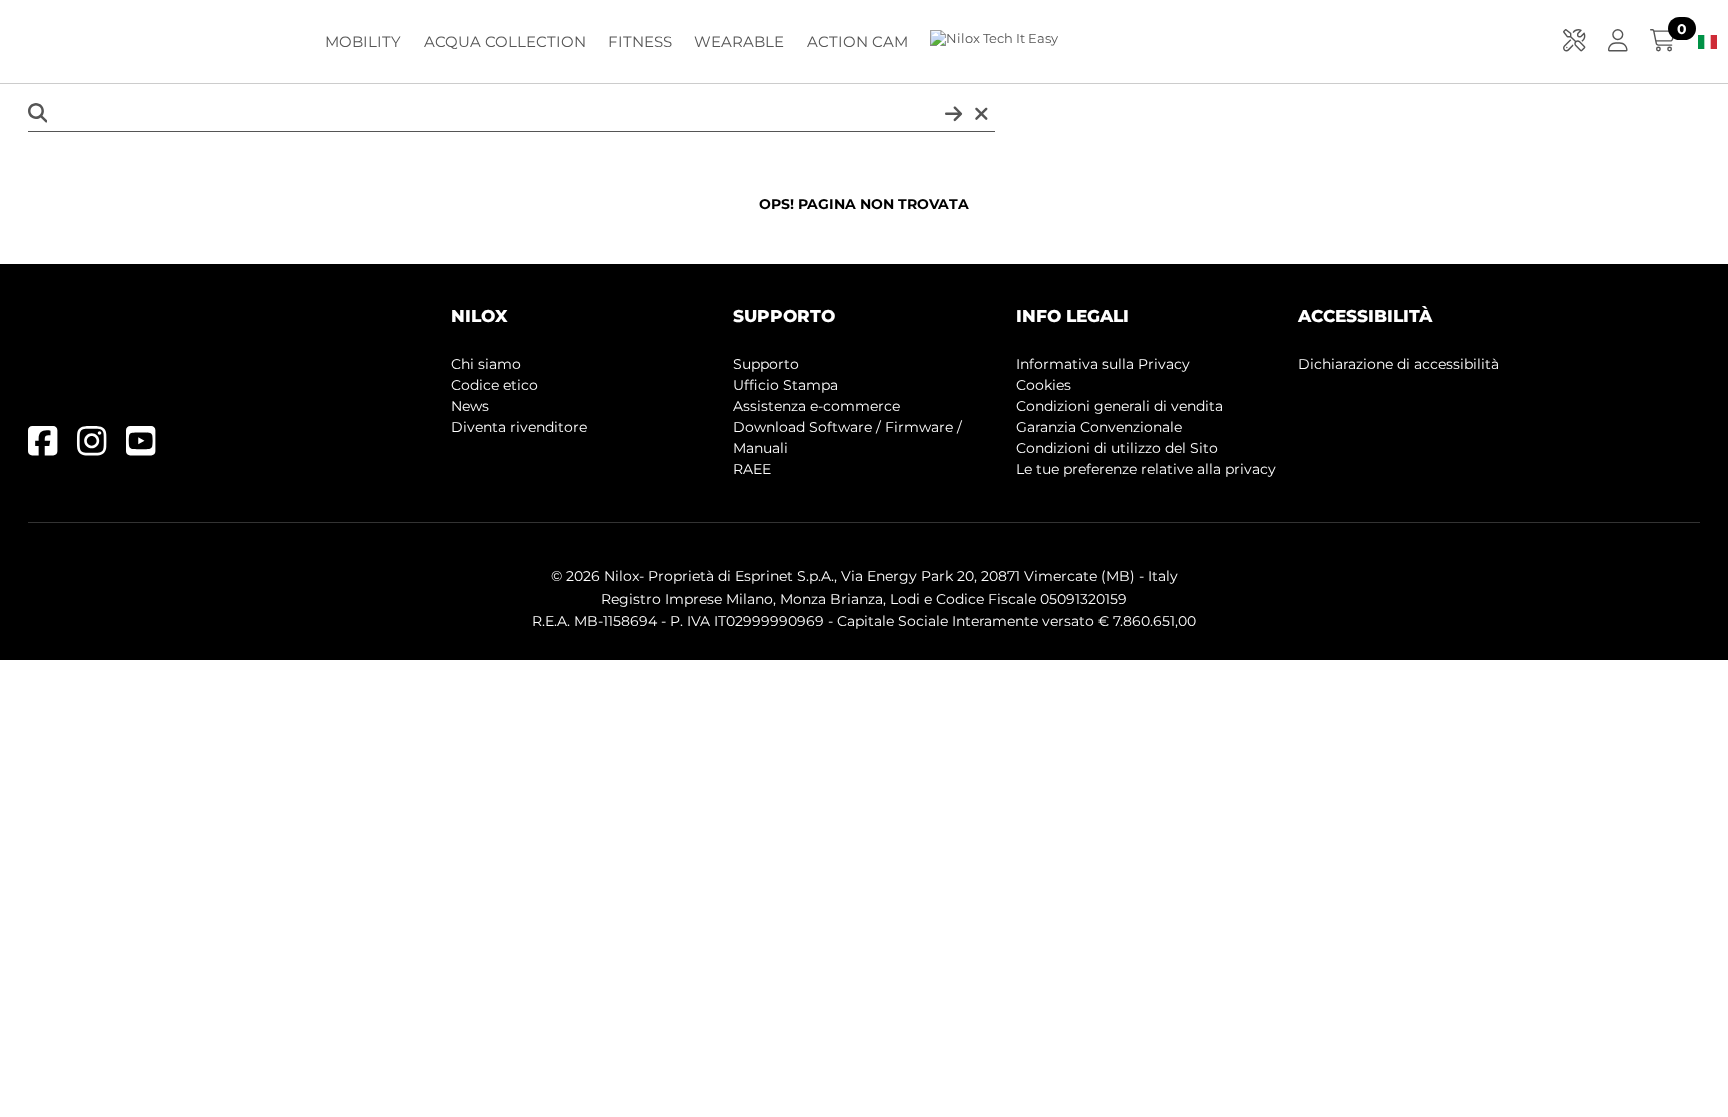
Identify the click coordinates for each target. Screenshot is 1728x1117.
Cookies (1043, 385)
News (470, 406)
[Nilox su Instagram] (101, 448)
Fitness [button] (640, 41)
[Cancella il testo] (981, 114)
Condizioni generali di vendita (1119, 406)
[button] (1574, 42)
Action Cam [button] (857, 41)
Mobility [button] (363, 41)
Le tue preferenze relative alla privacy (1146, 469)
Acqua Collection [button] (505, 41)
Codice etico (494, 385)
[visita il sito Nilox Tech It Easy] (994, 39)
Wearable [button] (739, 41)
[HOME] (150, 38)
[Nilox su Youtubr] (150, 448)
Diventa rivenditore (519, 427)
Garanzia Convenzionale (1099, 427)
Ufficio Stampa (785, 385)
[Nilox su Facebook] (52, 448)
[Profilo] (1618, 42)
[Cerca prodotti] (953, 114)
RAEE (752, 469)
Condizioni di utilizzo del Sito (1117, 448)
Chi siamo (486, 364)
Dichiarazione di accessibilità (1398, 364)
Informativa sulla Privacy (1103, 364)
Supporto (766, 364)
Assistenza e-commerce (816, 406)
